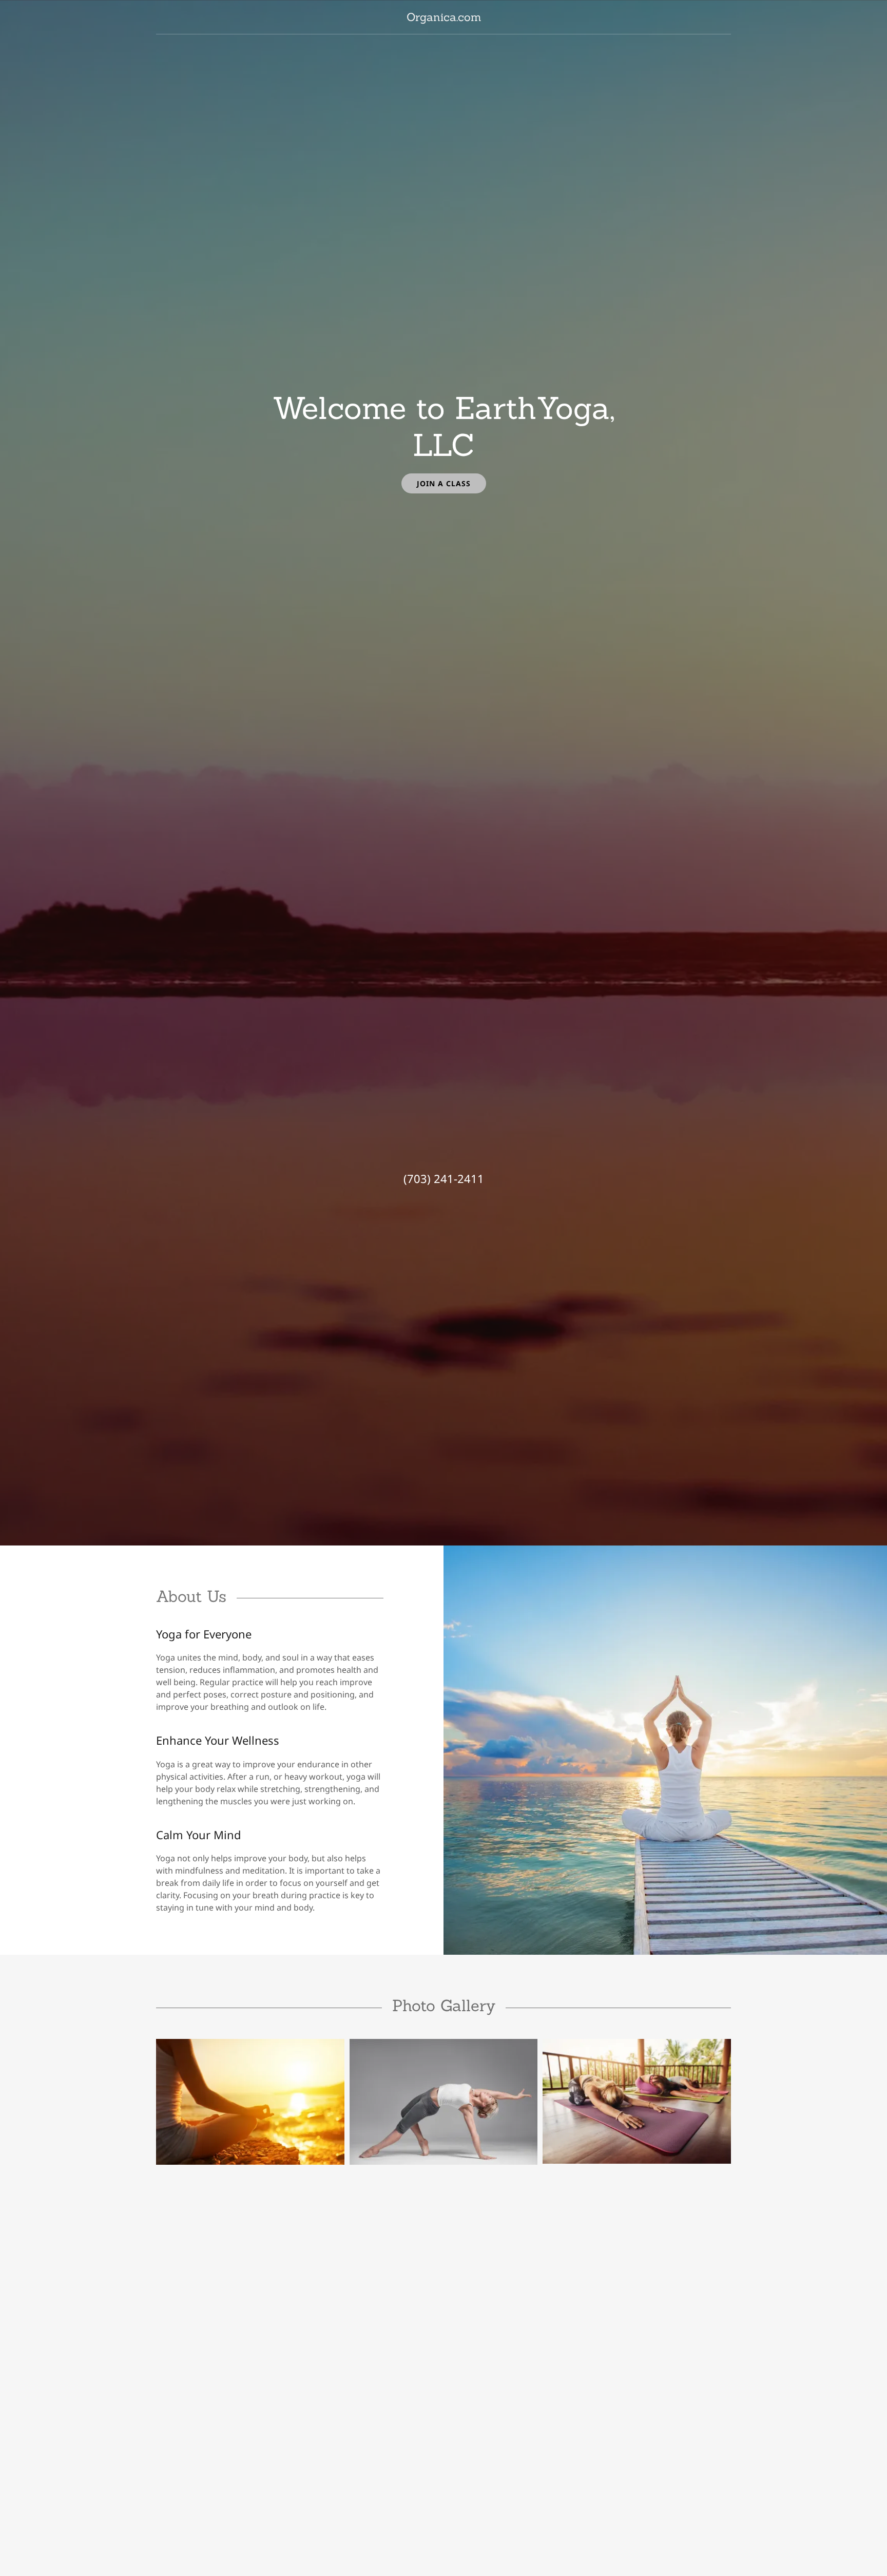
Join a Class (444, 483)
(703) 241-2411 (444, 1178)
